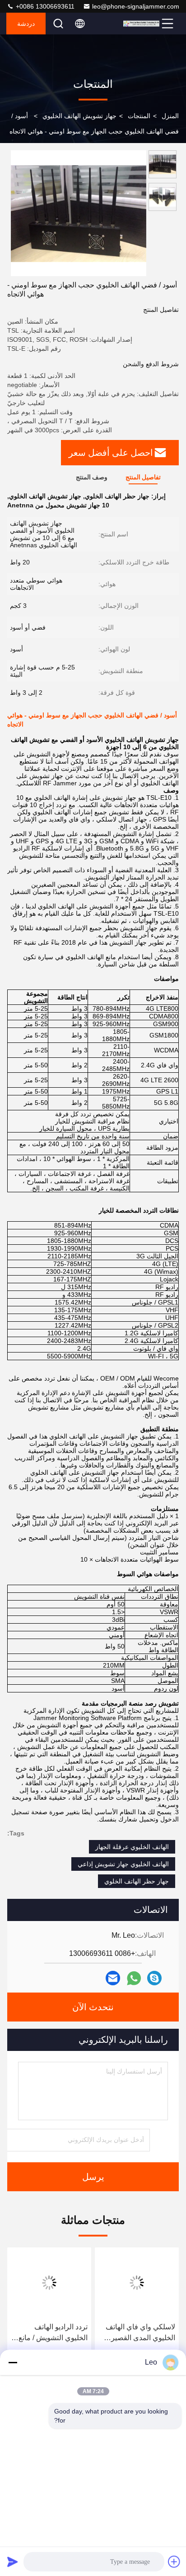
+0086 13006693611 (44, 6)
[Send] (13, 2562)
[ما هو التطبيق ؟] (134, 1978)
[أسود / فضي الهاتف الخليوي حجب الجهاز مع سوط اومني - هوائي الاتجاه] (79, 213)
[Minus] (13, 2362)
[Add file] (174, 2562)
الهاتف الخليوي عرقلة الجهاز (132, 1847)
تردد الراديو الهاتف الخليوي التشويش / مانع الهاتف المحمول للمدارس (50, 2333)
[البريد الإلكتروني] (113, 1978)
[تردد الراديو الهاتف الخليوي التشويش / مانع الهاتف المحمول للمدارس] (49, 2283)
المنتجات (139, 116)
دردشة (26, 24)
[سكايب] (154, 1978)
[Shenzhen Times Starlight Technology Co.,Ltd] (141, 24)
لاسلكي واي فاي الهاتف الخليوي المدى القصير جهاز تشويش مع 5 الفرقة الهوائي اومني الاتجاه (138, 2333)
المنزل (170, 116)
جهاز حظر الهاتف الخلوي (137, 1881)
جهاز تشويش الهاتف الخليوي (79, 116)
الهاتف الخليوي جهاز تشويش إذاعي (123, 1864)
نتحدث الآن (93, 2007)
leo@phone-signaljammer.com (136, 6)
